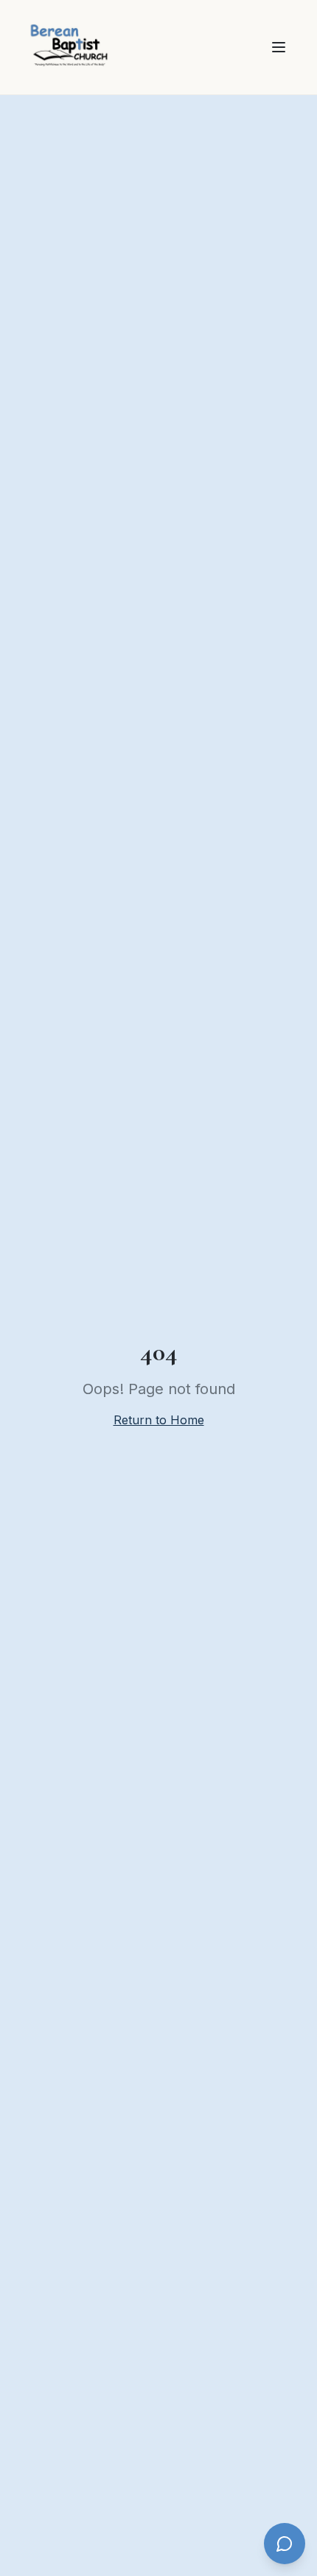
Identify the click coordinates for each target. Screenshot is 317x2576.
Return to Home (159, 1420)
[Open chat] (285, 2544)
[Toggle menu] (279, 47)
